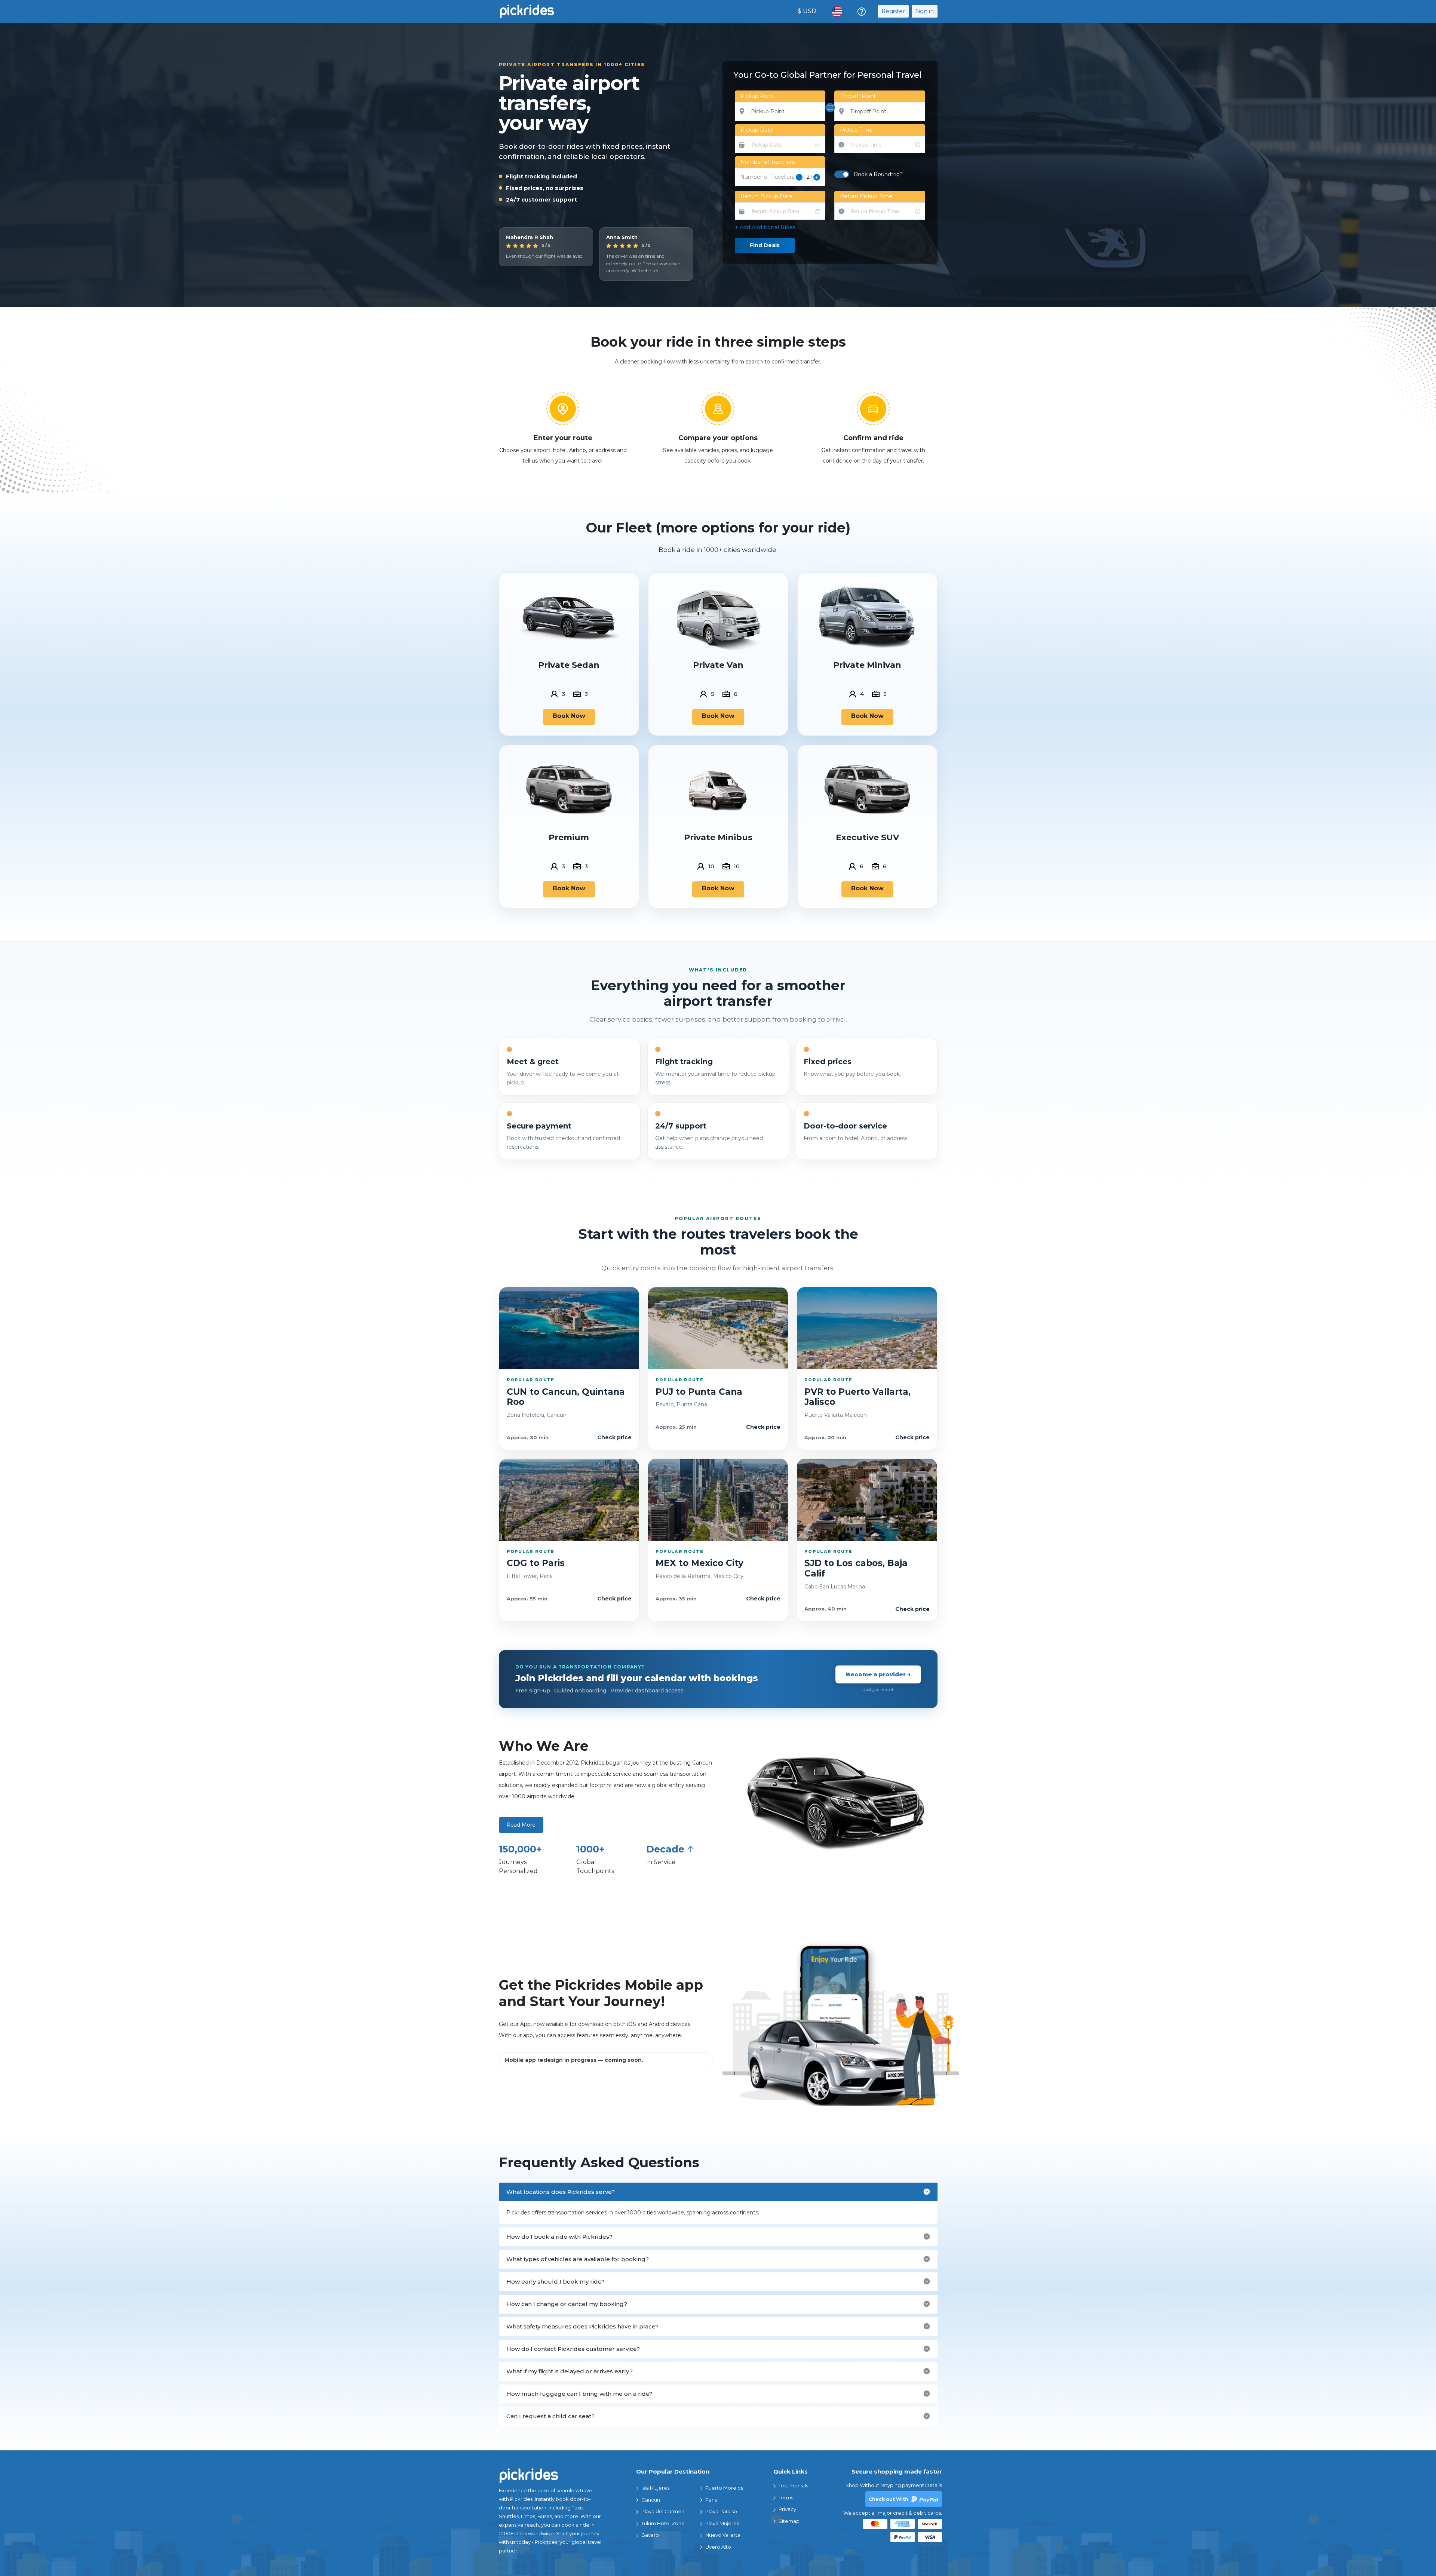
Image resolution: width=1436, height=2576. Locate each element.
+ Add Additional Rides (765, 227)
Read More (521, 1825)
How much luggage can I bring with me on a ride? (579, 2394)
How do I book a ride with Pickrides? (559, 2237)
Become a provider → (878, 1674)
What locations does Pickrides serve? (561, 2192)
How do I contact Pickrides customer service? (573, 2349)
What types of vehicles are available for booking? (578, 2259)
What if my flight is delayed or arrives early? (570, 2371)
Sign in (925, 11)
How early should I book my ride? (556, 2282)
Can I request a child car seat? (550, 2416)
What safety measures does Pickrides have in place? (582, 2326)
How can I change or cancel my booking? (567, 2304)
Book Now (569, 716)
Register (893, 11)
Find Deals (765, 245)
